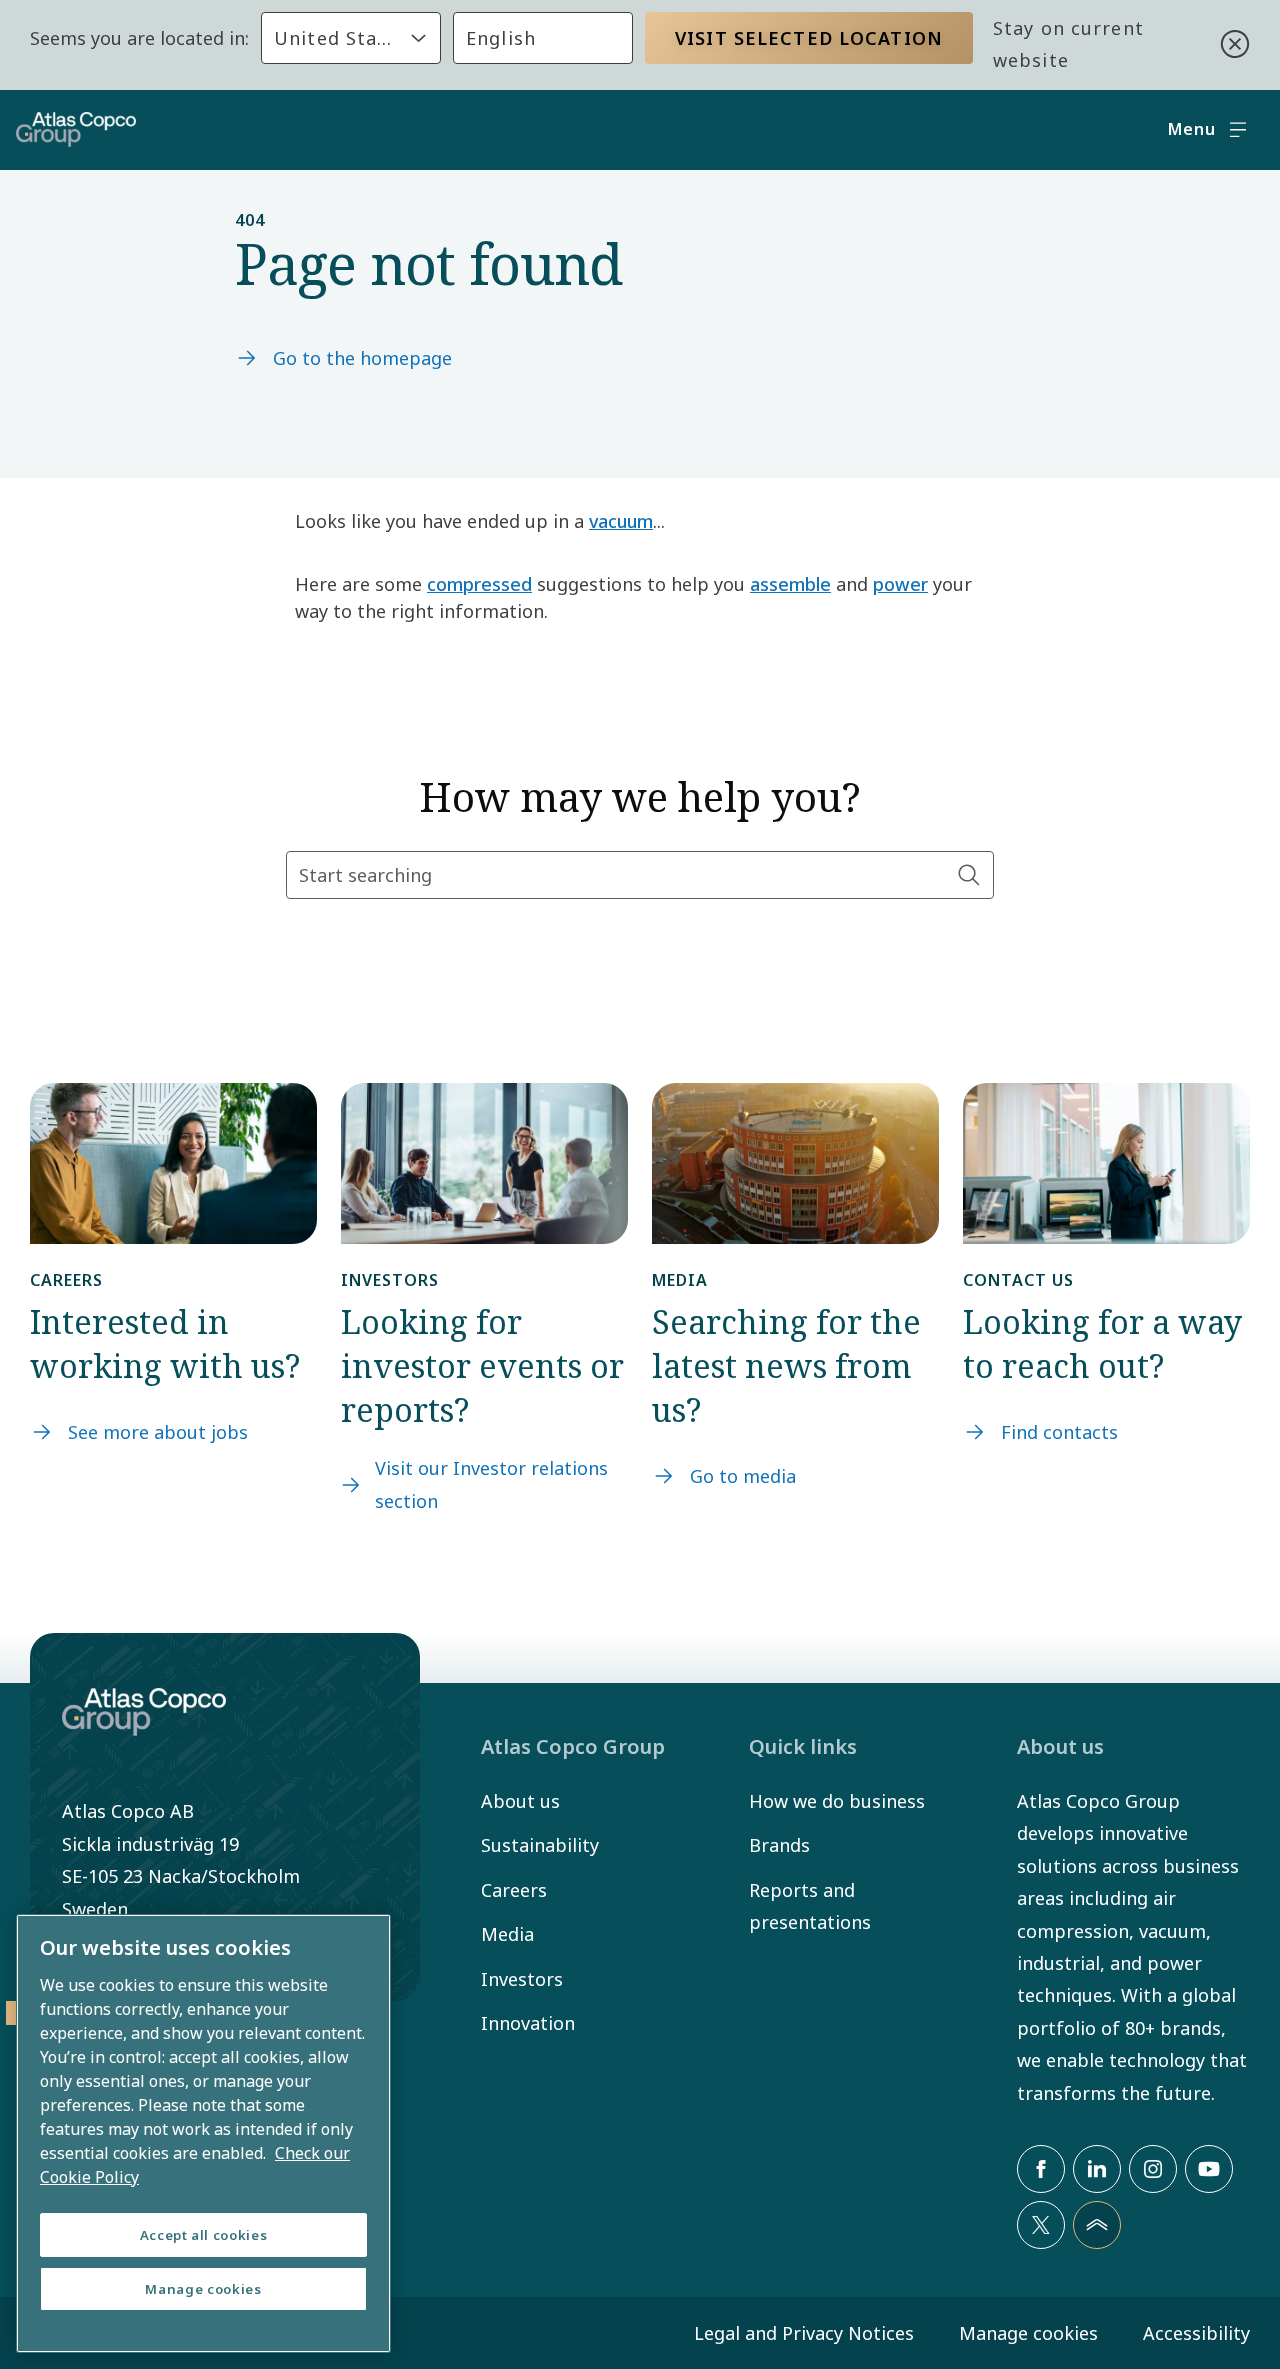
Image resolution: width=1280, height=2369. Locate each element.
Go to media (743, 1476)
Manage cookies (1028, 2333)
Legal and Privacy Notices (804, 2333)
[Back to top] (1097, 2225)
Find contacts (1059, 1432)
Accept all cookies (204, 2235)
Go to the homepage (362, 358)
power (900, 584)
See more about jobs (158, 1432)
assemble (790, 584)
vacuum (621, 521)
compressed (479, 584)
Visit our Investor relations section (491, 1484)
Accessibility (1196, 2333)
